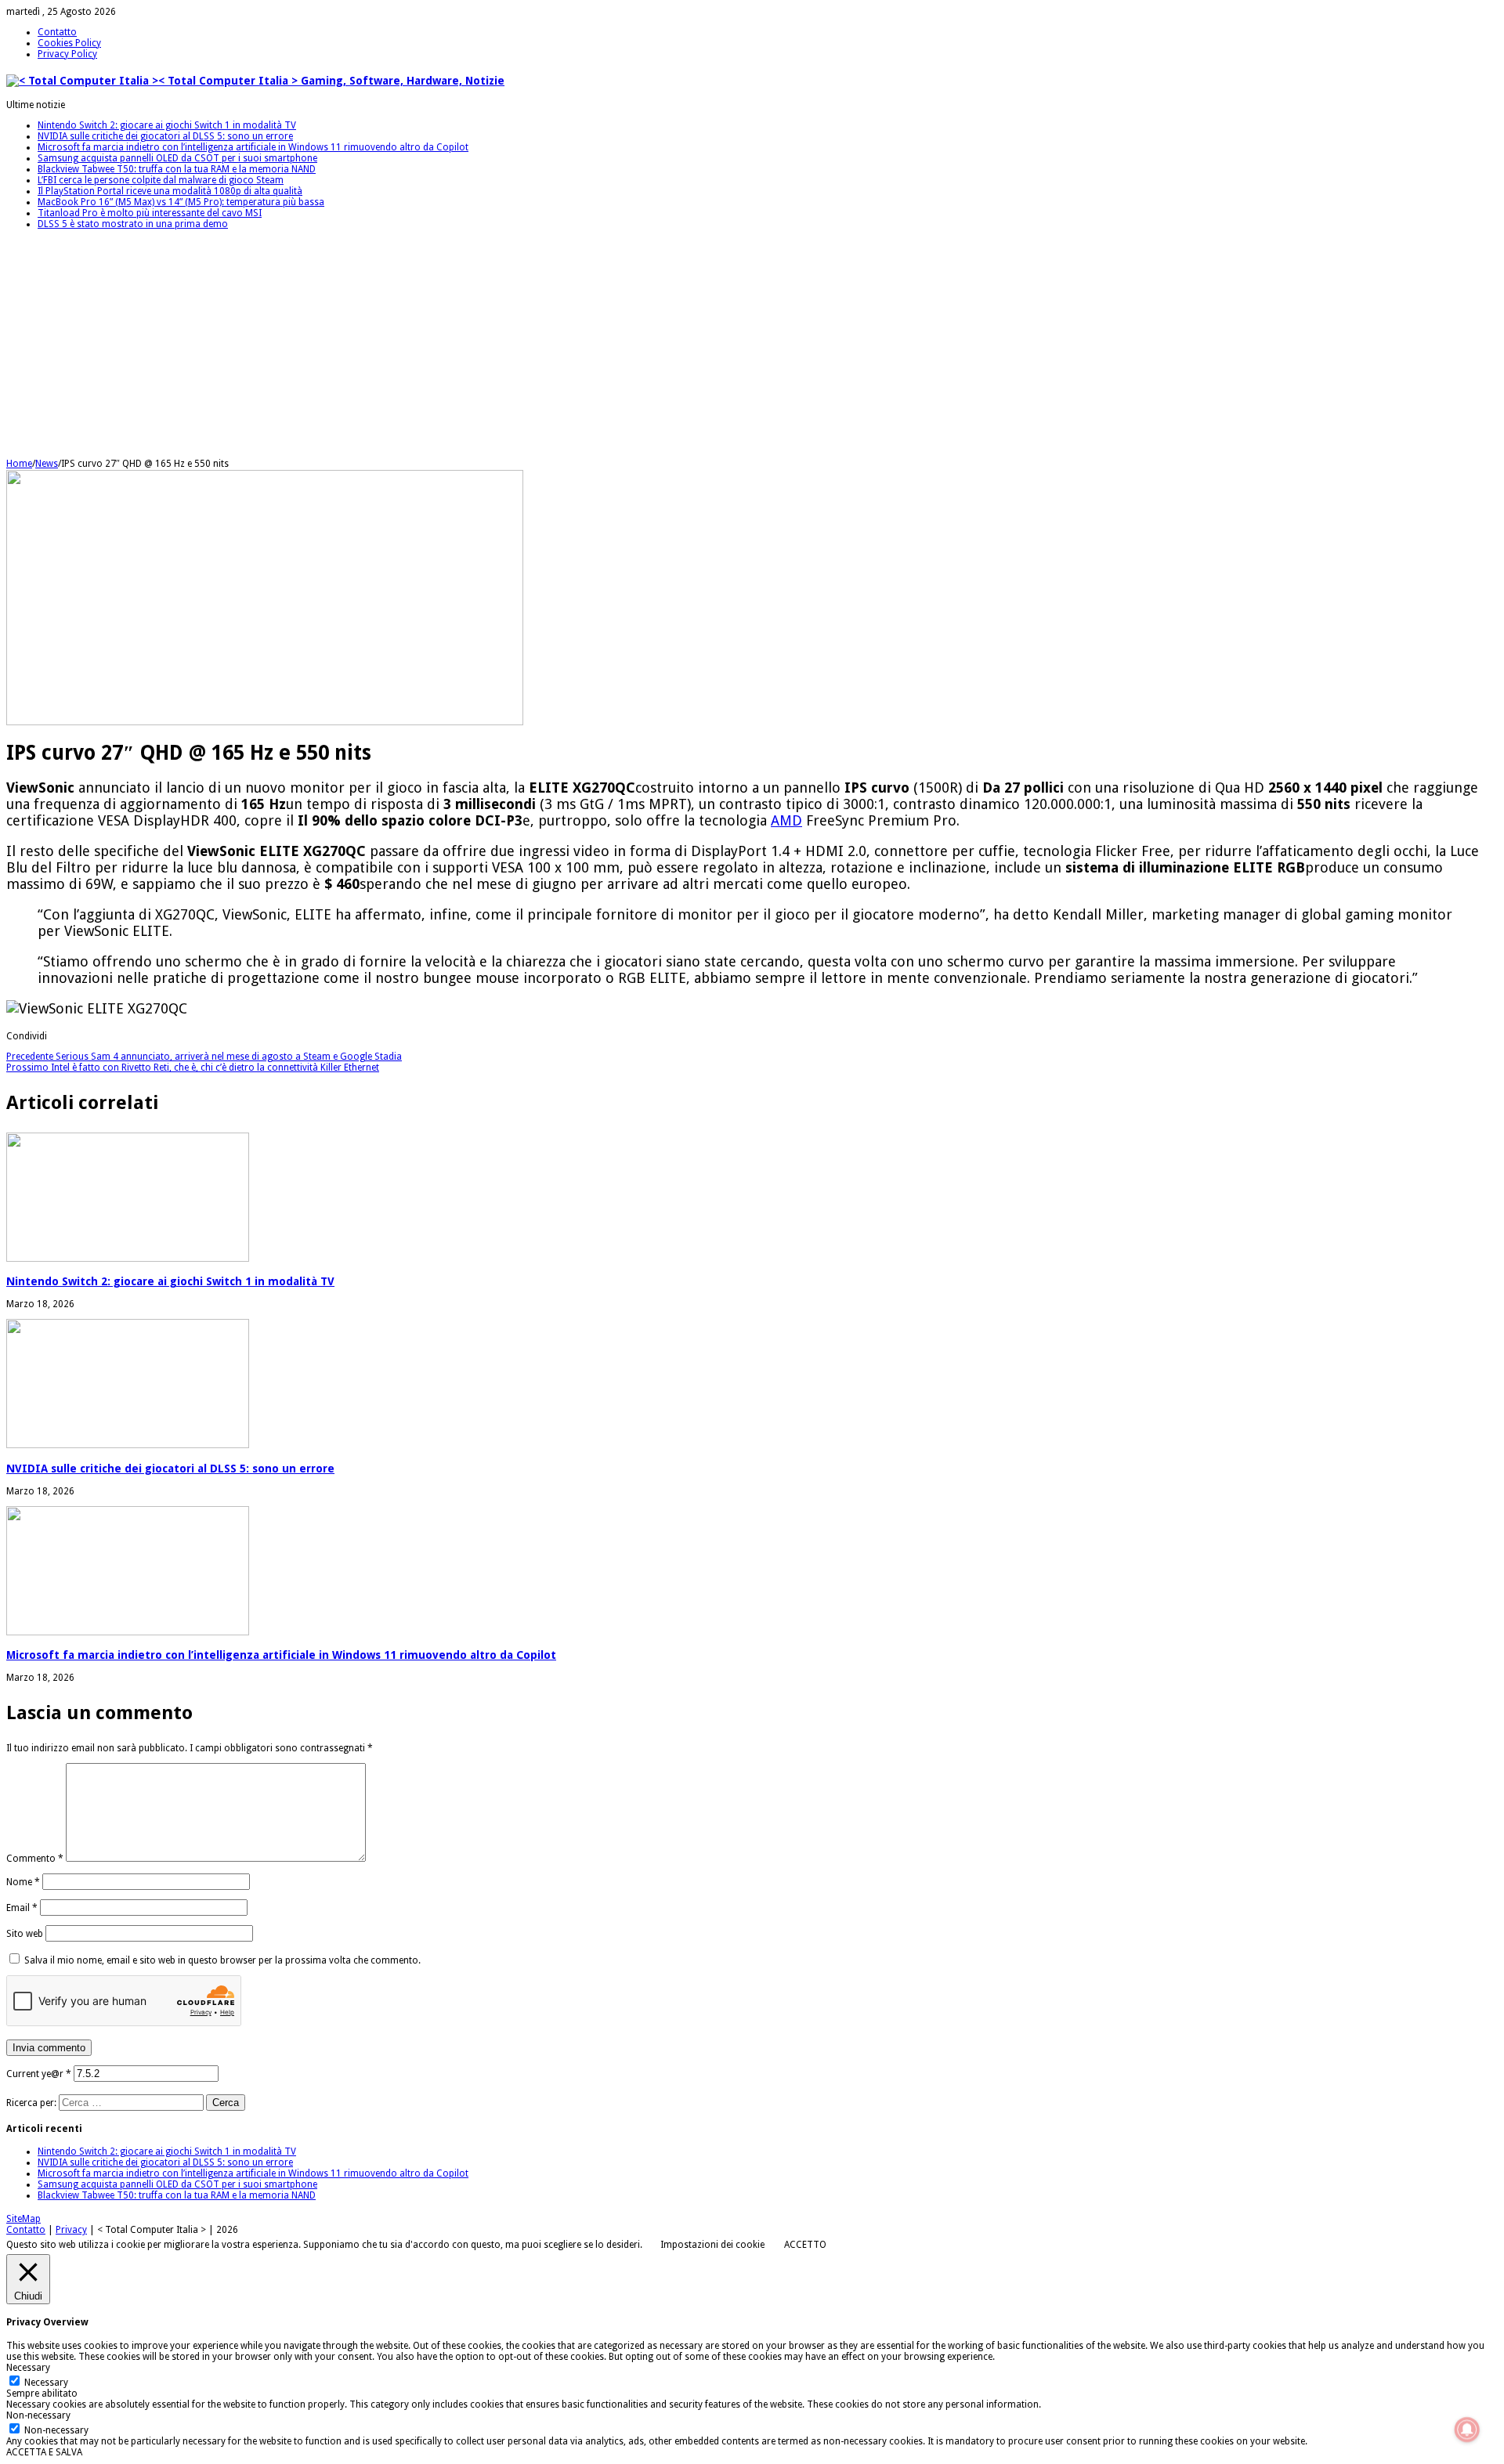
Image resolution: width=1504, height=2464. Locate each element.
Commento (35, 1859)
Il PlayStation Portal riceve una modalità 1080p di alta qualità (170, 191)
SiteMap (23, 2219)
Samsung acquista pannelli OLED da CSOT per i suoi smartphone (177, 158)
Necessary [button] (28, 2368)
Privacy (71, 2230)
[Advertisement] (476, 349)
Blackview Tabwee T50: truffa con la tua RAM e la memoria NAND (177, 169)
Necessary (46, 2383)
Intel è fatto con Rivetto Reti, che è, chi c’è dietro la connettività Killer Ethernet (193, 1068)
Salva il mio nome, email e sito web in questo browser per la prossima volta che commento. (222, 1960)
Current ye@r (39, 2074)
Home (19, 464)
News (47, 464)
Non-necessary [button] (38, 2415)
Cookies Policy (69, 43)
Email (22, 1908)
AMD (786, 820)
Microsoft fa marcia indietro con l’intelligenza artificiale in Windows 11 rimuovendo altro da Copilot (253, 147)
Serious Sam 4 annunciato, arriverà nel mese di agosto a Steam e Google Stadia (204, 1057)
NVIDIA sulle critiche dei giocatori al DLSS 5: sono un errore (165, 136)
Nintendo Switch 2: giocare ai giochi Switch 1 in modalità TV (167, 125)
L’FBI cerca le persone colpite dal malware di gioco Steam (161, 180)
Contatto (57, 32)
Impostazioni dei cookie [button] (712, 2245)
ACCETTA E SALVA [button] (44, 2452)
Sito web (25, 1934)
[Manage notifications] (1467, 2430)
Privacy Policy (67, 54)
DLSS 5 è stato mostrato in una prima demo (133, 224)
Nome (23, 1882)
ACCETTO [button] (805, 2245)
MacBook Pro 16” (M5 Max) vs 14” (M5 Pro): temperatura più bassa (181, 202)
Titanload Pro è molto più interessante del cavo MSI (150, 213)
